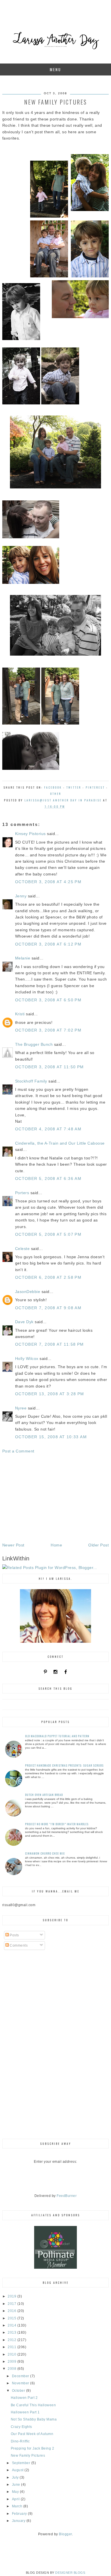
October (19, 2391)
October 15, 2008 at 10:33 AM (51, 1437)
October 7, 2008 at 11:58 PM (50, 1344)
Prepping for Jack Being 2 (33, 2448)
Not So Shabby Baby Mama (34, 2419)
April (16, 2499)
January (19, 2521)
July (16, 2477)
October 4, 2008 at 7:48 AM (48, 1129)
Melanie (23, 958)
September (22, 2463)
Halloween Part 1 (25, 2412)
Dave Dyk (24, 1322)
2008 (13, 2369)
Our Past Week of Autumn (32, 2434)
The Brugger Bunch (34, 1044)
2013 (13, 2332)
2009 (13, 2362)
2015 (13, 2318)
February (20, 2514)
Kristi (20, 1014)
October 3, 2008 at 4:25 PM (48, 882)
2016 (13, 2311)
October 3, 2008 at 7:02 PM (48, 1030)
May (16, 2492)
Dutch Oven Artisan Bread (44, 1795)
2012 (13, 2340)
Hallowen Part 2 (24, 2398)
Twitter (74, 787)
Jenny (21, 896)
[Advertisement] (55, 1498)
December (21, 2376)
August (18, 2470)
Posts (14, 1935)
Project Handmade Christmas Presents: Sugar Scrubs (64, 1765)
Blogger (65, 2534)
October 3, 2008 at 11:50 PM (50, 1067)
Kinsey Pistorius (30, 834)
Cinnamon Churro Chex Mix (45, 1853)
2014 (13, 2325)
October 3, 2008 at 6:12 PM (48, 944)
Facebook (53, 787)
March (18, 2506)
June (17, 2485)
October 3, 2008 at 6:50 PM (48, 1000)
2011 (13, 2347)
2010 (13, 2354)
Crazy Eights (21, 2427)
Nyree (21, 1408)
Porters (22, 1193)
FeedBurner (67, 2196)
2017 (13, 2304)
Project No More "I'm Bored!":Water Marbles (57, 1824)
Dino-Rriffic (20, 2441)
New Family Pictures (28, 2456)
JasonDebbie (28, 1292)
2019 (13, 2296)
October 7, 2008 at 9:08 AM (48, 1308)
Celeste (22, 1249)
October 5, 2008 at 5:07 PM (48, 1234)
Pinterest (95, 787)
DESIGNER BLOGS (70, 2573)
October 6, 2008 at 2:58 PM (48, 1277)
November (21, 2383)
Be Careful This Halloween (33, 2405)
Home (56, 1545)
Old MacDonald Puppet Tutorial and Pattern (57, 1736)
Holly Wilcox (27, 1358)
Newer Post (13, 1545)
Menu (55, 69)
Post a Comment (18, 1451)
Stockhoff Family (31, 1081)
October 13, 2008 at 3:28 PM (50, 1394)
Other (56, 794)
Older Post (98, 1545)
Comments (18, 1945)
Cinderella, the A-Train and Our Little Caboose (60, 1143)
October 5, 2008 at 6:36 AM (48, 1178)
